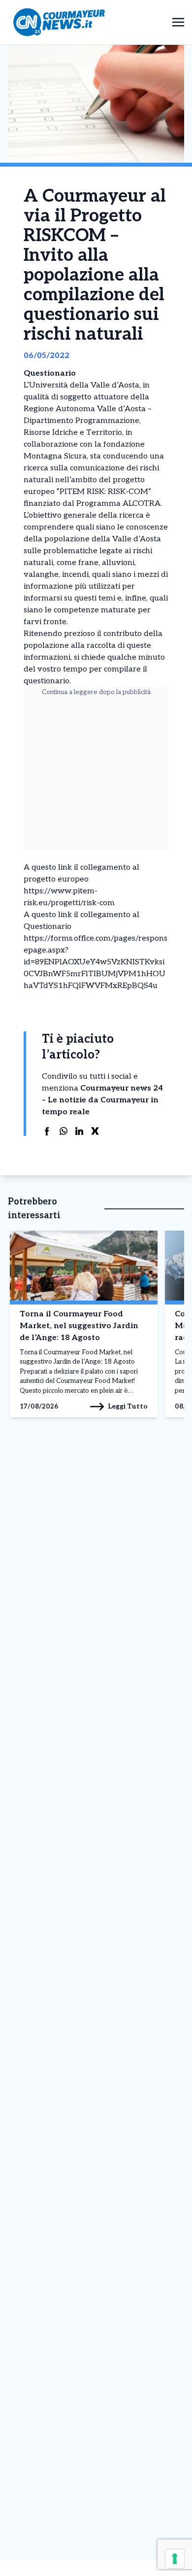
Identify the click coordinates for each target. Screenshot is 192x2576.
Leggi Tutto (128, 1406)
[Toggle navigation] (178, 22)
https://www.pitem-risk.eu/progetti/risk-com (69, 897)
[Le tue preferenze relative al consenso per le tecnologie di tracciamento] (175, 2559)
